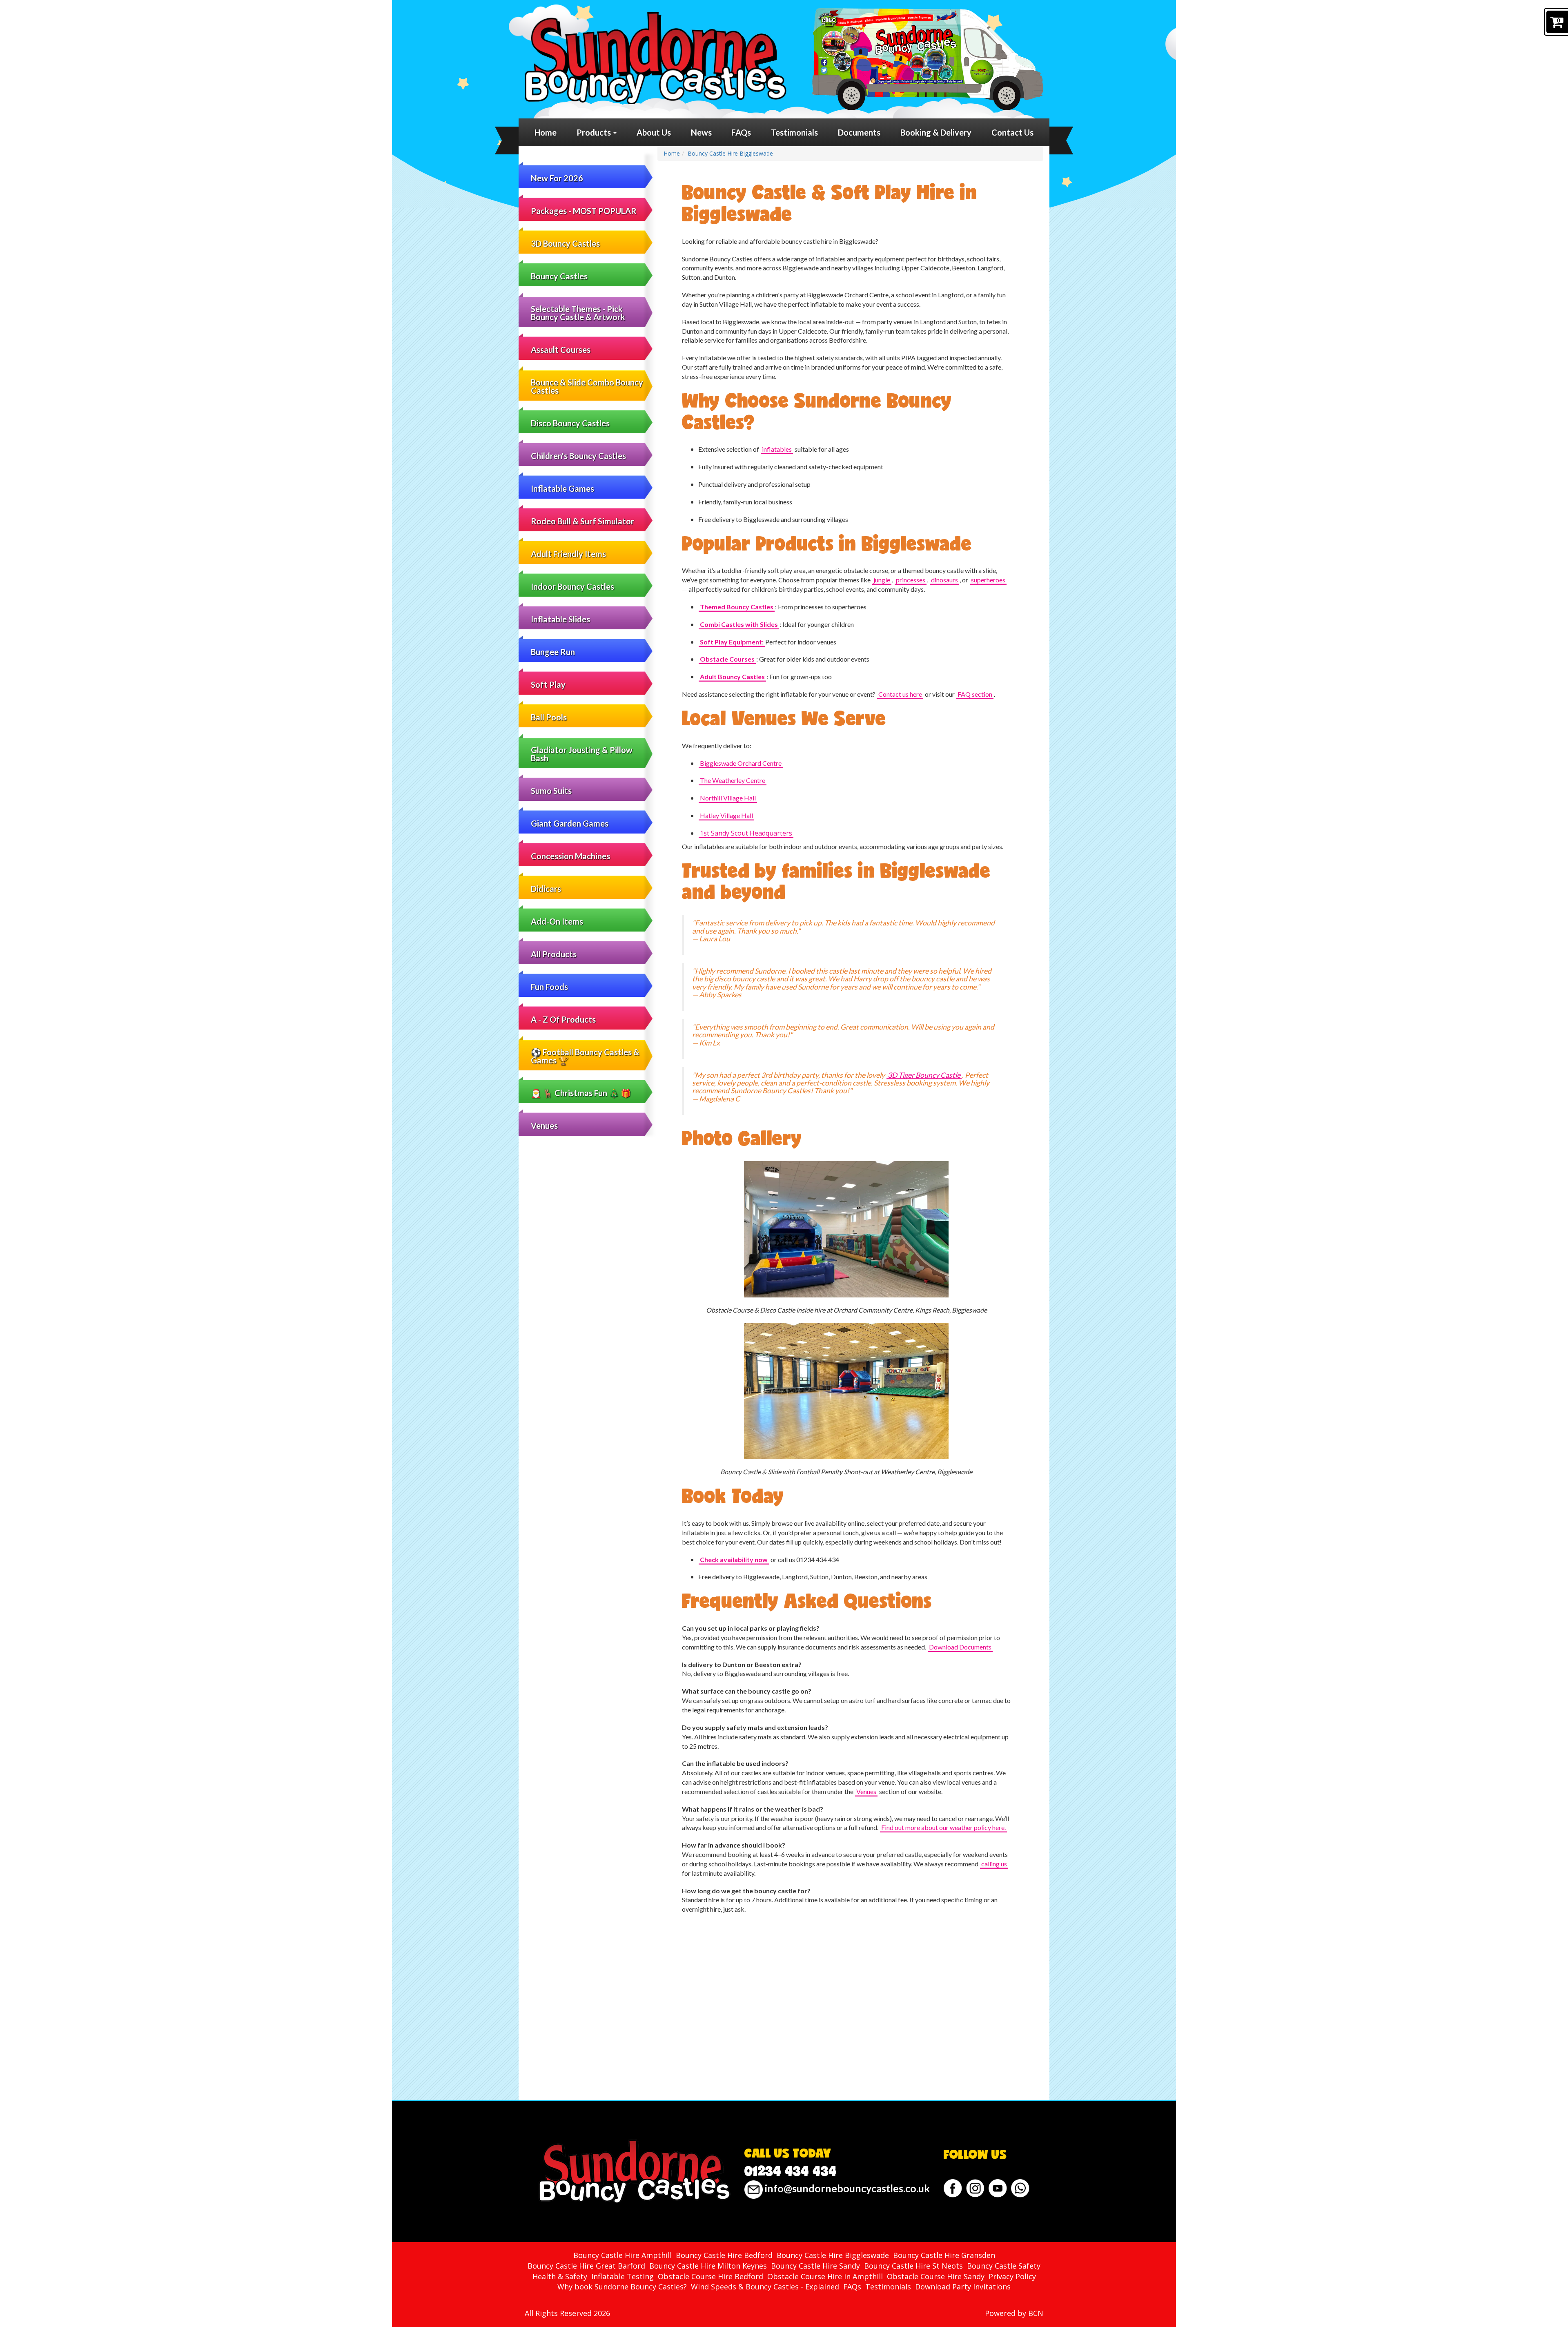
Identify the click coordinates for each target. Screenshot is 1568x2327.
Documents (859, 132)
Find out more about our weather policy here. (943, 1827)
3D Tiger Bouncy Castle (924, 1075)
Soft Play (548, 684)
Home (546, 132)
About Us (654, 132)
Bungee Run (553, 652)
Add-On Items (557, 921)
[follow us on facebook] (953, 2188)
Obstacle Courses (727, 659)
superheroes (988, 580)
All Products (554, 954)
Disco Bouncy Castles (570, 423)
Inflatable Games (562, 488)
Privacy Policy (1012, 2276)
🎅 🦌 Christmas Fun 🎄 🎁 (581, 1093)
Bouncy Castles (559, 276)
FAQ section (975, 694)
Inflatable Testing (623, 2276)
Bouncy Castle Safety (1004, 2266)
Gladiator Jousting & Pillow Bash (582, 754)
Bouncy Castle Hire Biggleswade (730, 153)
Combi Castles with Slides (739, 624)
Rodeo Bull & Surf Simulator (582, 521)
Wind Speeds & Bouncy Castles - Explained (765, 2287)
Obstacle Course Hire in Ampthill (825, 2276)
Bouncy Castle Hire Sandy (815, 2266)
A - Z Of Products (563, 1019)
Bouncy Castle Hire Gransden (944, 2255)
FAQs (741, 132)
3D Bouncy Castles (565, 243)
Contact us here (900, 694)
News (701, 132)
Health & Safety (560, 2276)
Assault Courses (561, 350)
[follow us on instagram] (975, 2188)
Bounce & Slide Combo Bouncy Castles (587, 386)
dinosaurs (944, 580)
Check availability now (734, 1559)
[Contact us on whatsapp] (1020, 2188)
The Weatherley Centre (733, 780)
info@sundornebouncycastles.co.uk (846, 2188)
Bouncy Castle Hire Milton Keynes (708, 2266)
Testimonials (794, 132)
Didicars (546, 889)
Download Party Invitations (963, 2287)
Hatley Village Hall (726, 815)
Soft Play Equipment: (732, 642)
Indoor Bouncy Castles (572, 586)
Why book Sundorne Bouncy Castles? (622, 2287)
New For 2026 (557, 178)
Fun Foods (549, 987)
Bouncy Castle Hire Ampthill (623, 2255)
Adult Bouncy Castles (732, 676)
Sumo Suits (551, 791)
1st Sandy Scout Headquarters (746, 833)
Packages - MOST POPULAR (584, 211)
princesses (911, 580)
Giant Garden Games (570, 823)
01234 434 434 (791, 2171)
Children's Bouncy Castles (578, 456)
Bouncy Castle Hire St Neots (913, 2266)
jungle (882, 580)
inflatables (777, 449)
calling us (994, 1864)
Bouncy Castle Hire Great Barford (586, 2266)
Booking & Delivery (936, 132)
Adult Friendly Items (568, 554)
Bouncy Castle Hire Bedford (724, 2255)
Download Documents (960, 1647)
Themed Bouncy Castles (737, 607)
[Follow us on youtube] (998, 2188)
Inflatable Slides (560, 619)
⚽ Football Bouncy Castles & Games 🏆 (585, 1056)
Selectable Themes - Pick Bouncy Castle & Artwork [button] (578, 313)
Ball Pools (549, 717)
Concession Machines (570, 856)
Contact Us (1012, 132)
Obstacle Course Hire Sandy (936, 2276)
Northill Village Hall (728, 798)
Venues (544, 1126)
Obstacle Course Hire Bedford (710, 2276)
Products (595, 132)
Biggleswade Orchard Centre (741, 763)
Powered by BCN (1014, 2313)
